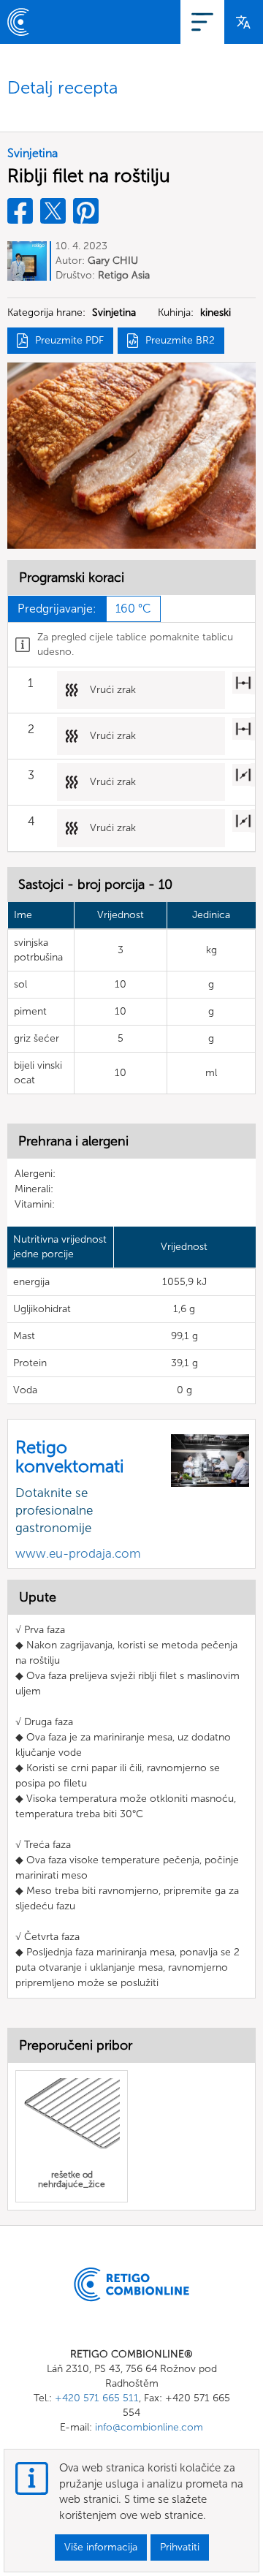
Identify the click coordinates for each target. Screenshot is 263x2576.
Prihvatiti (180, 2547)
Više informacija (101, 2547)
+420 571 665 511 (97, 2398)
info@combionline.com (149, 2427)
